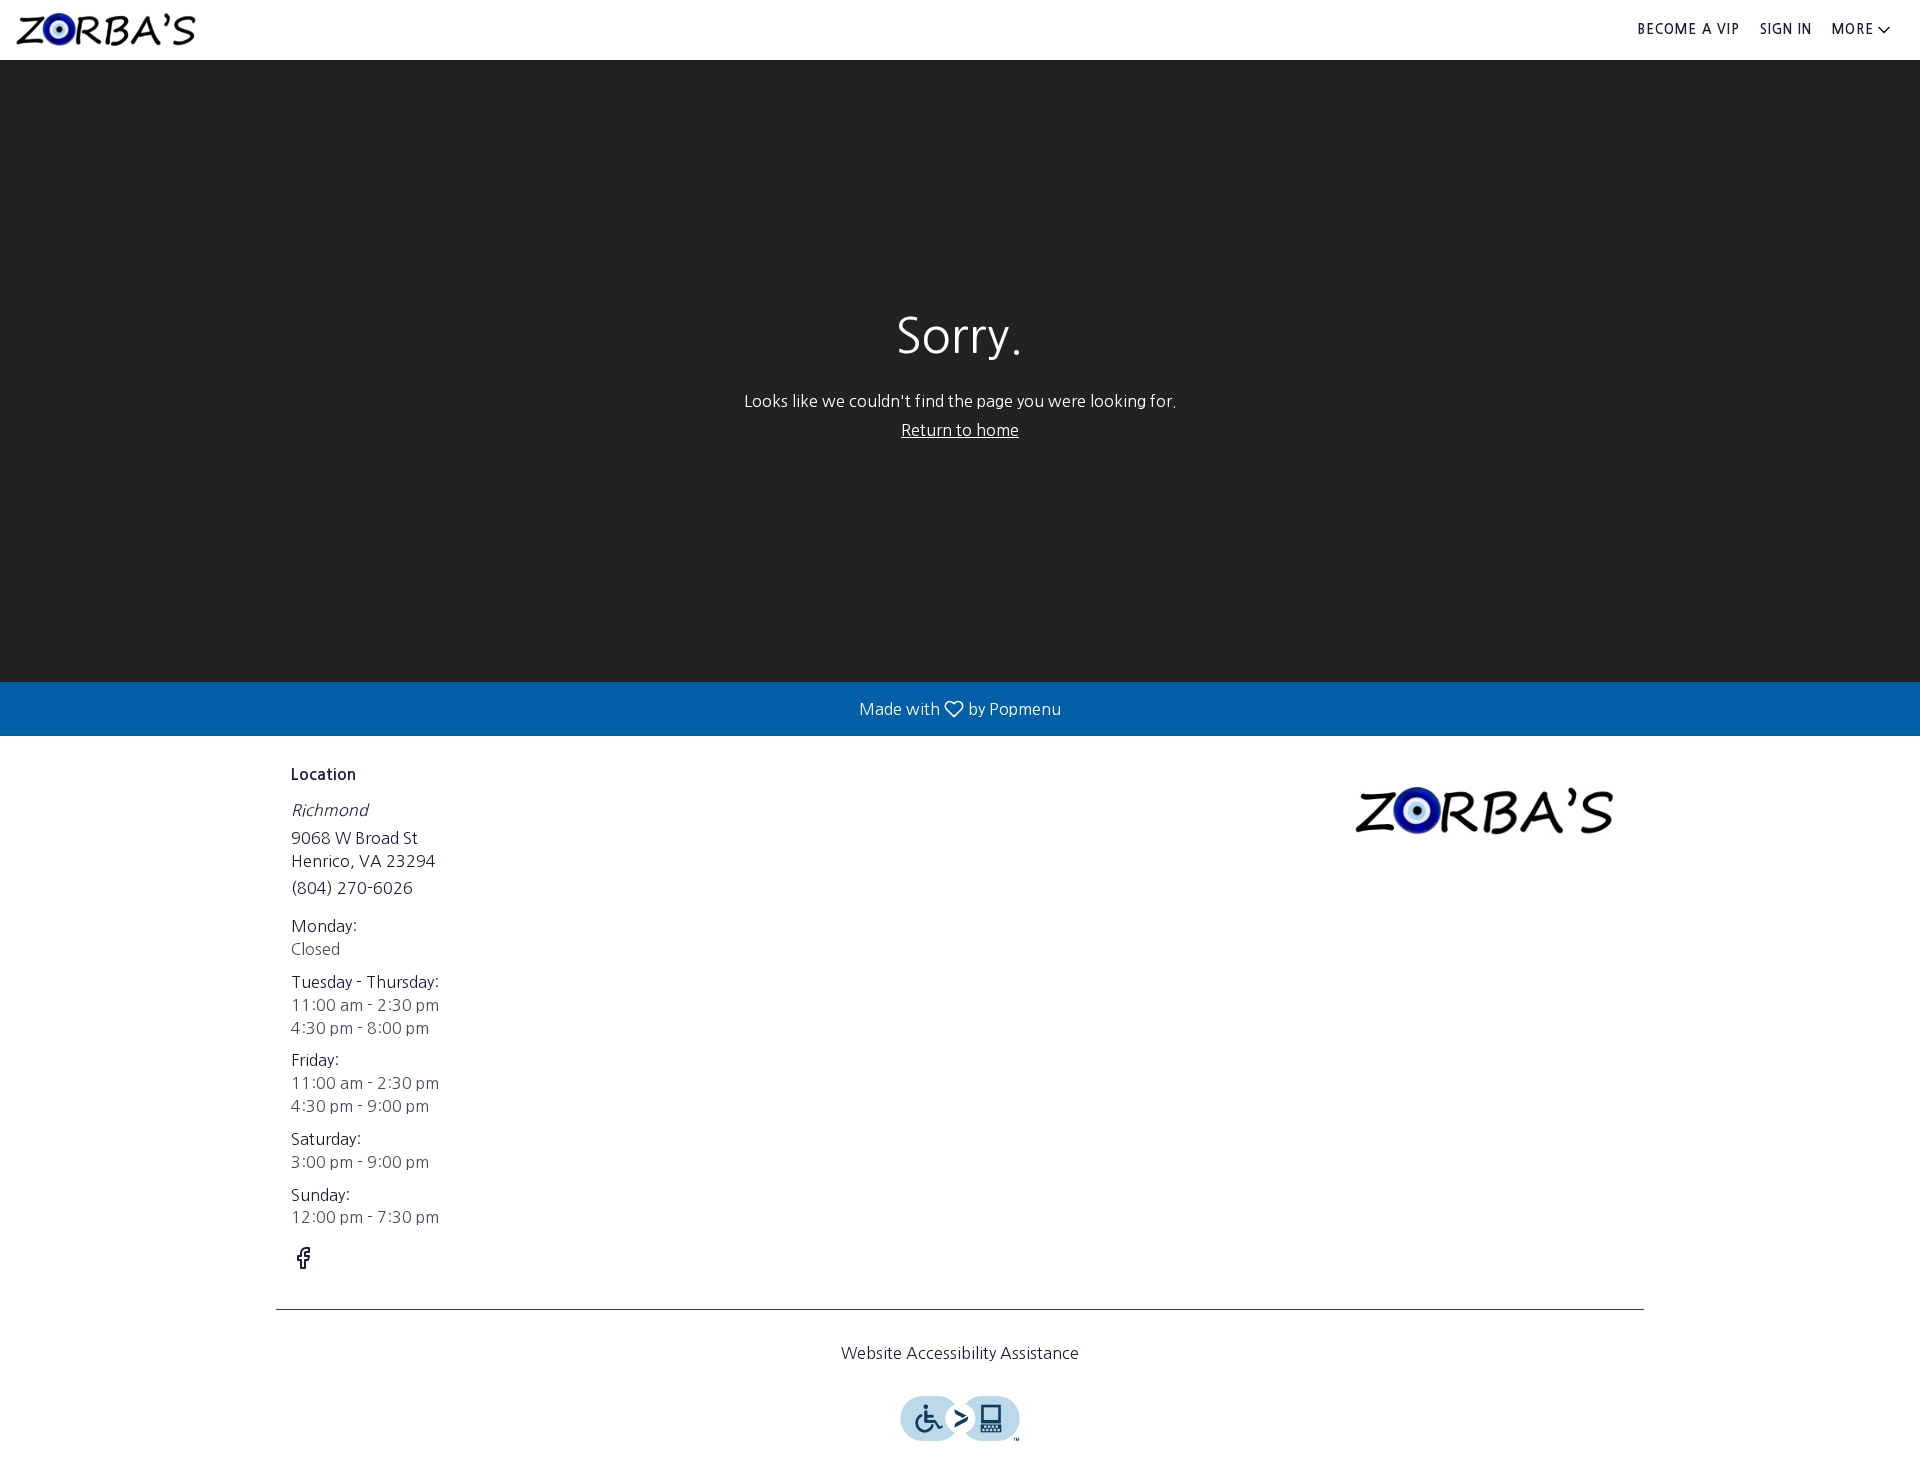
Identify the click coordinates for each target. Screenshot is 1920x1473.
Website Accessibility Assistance (960, 1353)
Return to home (960, 430)
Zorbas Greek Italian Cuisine (1485, 811)
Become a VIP (1689, 29)
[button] (1863, 30)
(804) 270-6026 (352, 888)
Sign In (1786, 29)
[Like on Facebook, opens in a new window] (303, 1261)
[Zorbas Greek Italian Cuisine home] (106, 30)
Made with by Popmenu (538, 709)
